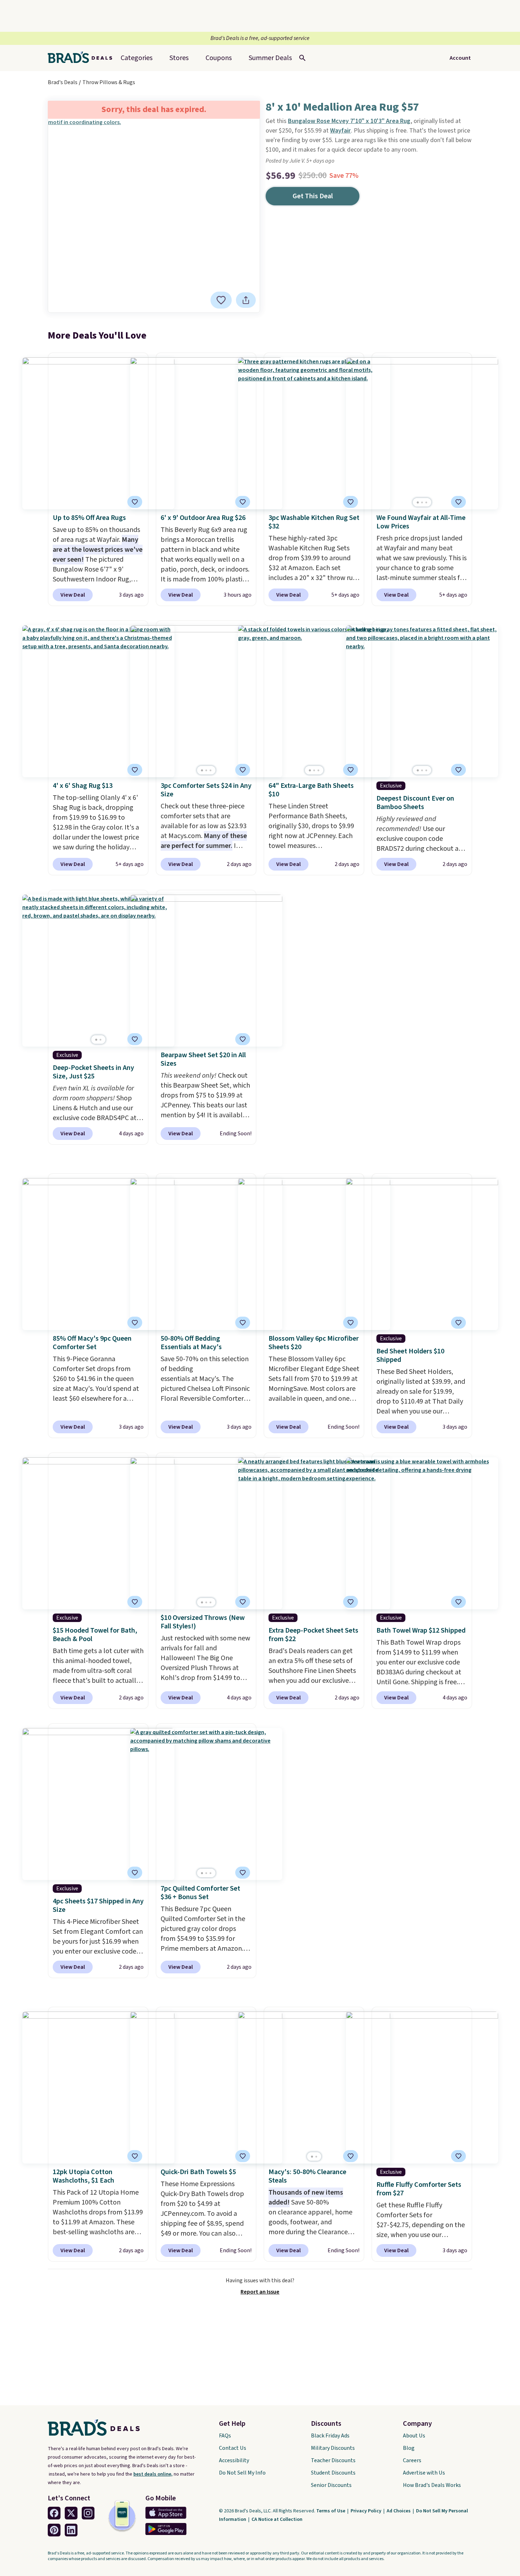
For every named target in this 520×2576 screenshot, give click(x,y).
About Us (414, 2436)
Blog (409, 2448)
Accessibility (234, 2460)
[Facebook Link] (54, 2513)
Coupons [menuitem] (219, 58)
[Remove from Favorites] (221, 300)
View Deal (73, 595)
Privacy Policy (366, 2511)
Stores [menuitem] (179, 58)
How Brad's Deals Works (432, 2485)
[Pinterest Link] (54, 2530)
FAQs (225, 2436)
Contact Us (233, 2448)
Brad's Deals (63, 82)
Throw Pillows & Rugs (109, 82)
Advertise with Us (424, 2473)
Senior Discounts (331, 2485)
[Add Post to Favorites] (135, 502)
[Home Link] (83, 58)
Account (460, 58)
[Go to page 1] (418, 502)
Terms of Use (331, 2511)
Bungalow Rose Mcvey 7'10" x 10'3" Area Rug (349, 121)
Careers (412, 2460)
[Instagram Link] (88, 2513)
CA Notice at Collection (277, 2519)
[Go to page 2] (422, 502)
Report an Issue (260, 2292)
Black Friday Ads (330, 2436)
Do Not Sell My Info (242, 2473)
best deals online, (153, 2474)
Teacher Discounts (333, 2460)
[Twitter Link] (71, 2513)
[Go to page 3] (426, 502)
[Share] (246, 300)
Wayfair (340, 131)
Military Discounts (333, 2448)
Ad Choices (399, 2511)
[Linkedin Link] (71, 2530)
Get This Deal (313, 196)
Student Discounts (333, 2473)
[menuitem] (270, 58)
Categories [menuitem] (137, 58)
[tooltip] (221, 300)
